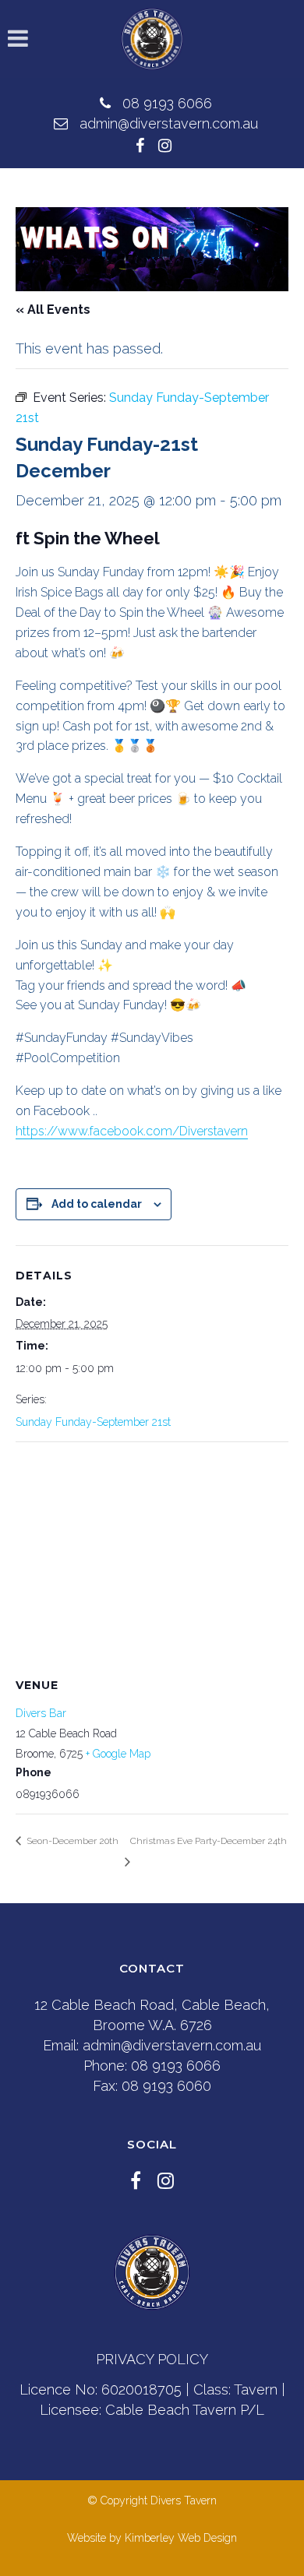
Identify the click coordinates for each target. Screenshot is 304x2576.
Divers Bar (41, 1713)
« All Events (53, 310)
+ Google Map (118, 1754)
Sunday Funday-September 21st (93, 1422)
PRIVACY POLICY (152, 2359)
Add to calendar (97, 1204)
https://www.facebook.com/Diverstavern (132, 1131)
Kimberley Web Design (181, 2538)
